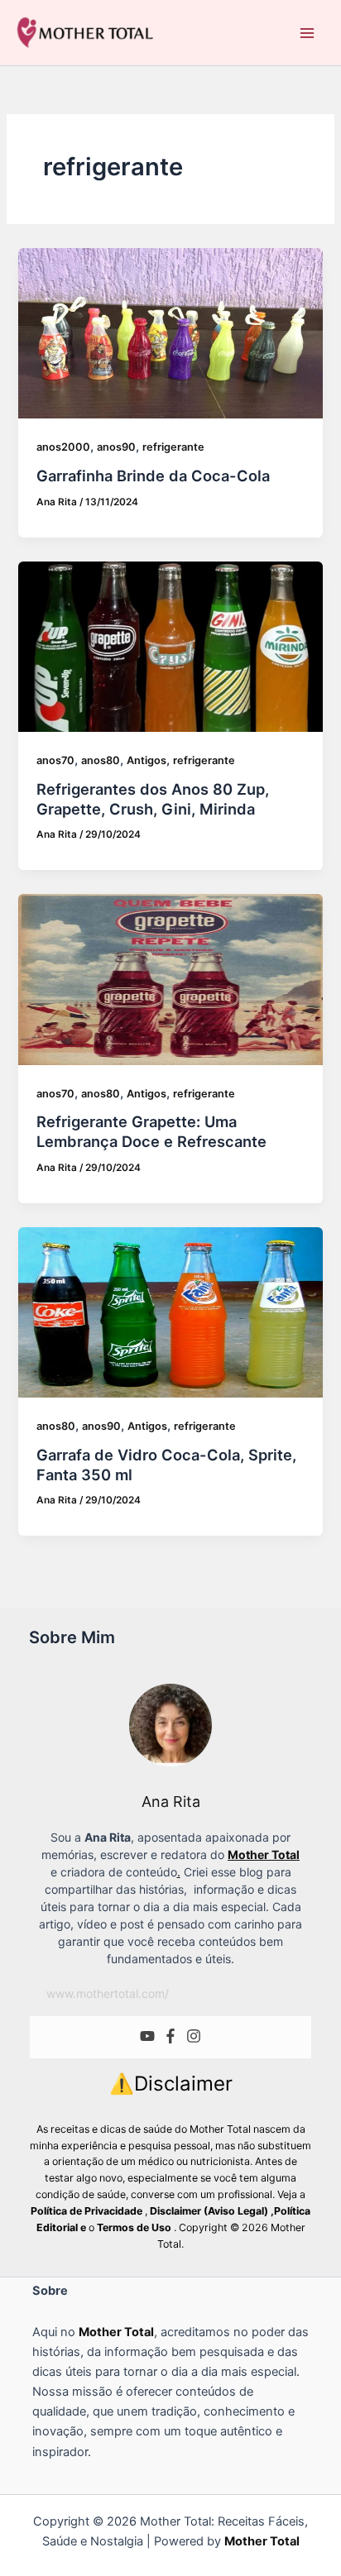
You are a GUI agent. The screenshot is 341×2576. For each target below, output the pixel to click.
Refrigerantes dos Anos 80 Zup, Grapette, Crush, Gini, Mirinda (153, 799)
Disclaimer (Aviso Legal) (209, 2211)
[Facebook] (170, 2037)
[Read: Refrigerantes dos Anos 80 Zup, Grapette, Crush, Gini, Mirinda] (170, 647)
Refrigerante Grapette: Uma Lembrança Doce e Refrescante (151, 1131)
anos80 (101, 760)
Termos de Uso (135, 2227)
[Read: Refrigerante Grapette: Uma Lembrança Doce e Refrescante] (170, 979)
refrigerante (173, 447)
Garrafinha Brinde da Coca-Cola (153, 476)
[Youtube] (147, 2037)
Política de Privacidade (86, 2211)
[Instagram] (194, 2037)
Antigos (146, 760)
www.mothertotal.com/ (108, 1993)
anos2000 (63, 447)
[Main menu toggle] (307, 33)
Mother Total (116, 2332)
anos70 (55, 760)
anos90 (116, 447)
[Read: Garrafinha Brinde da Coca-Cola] (170, 333)
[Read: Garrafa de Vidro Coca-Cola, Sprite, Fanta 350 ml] (170, 1312)
